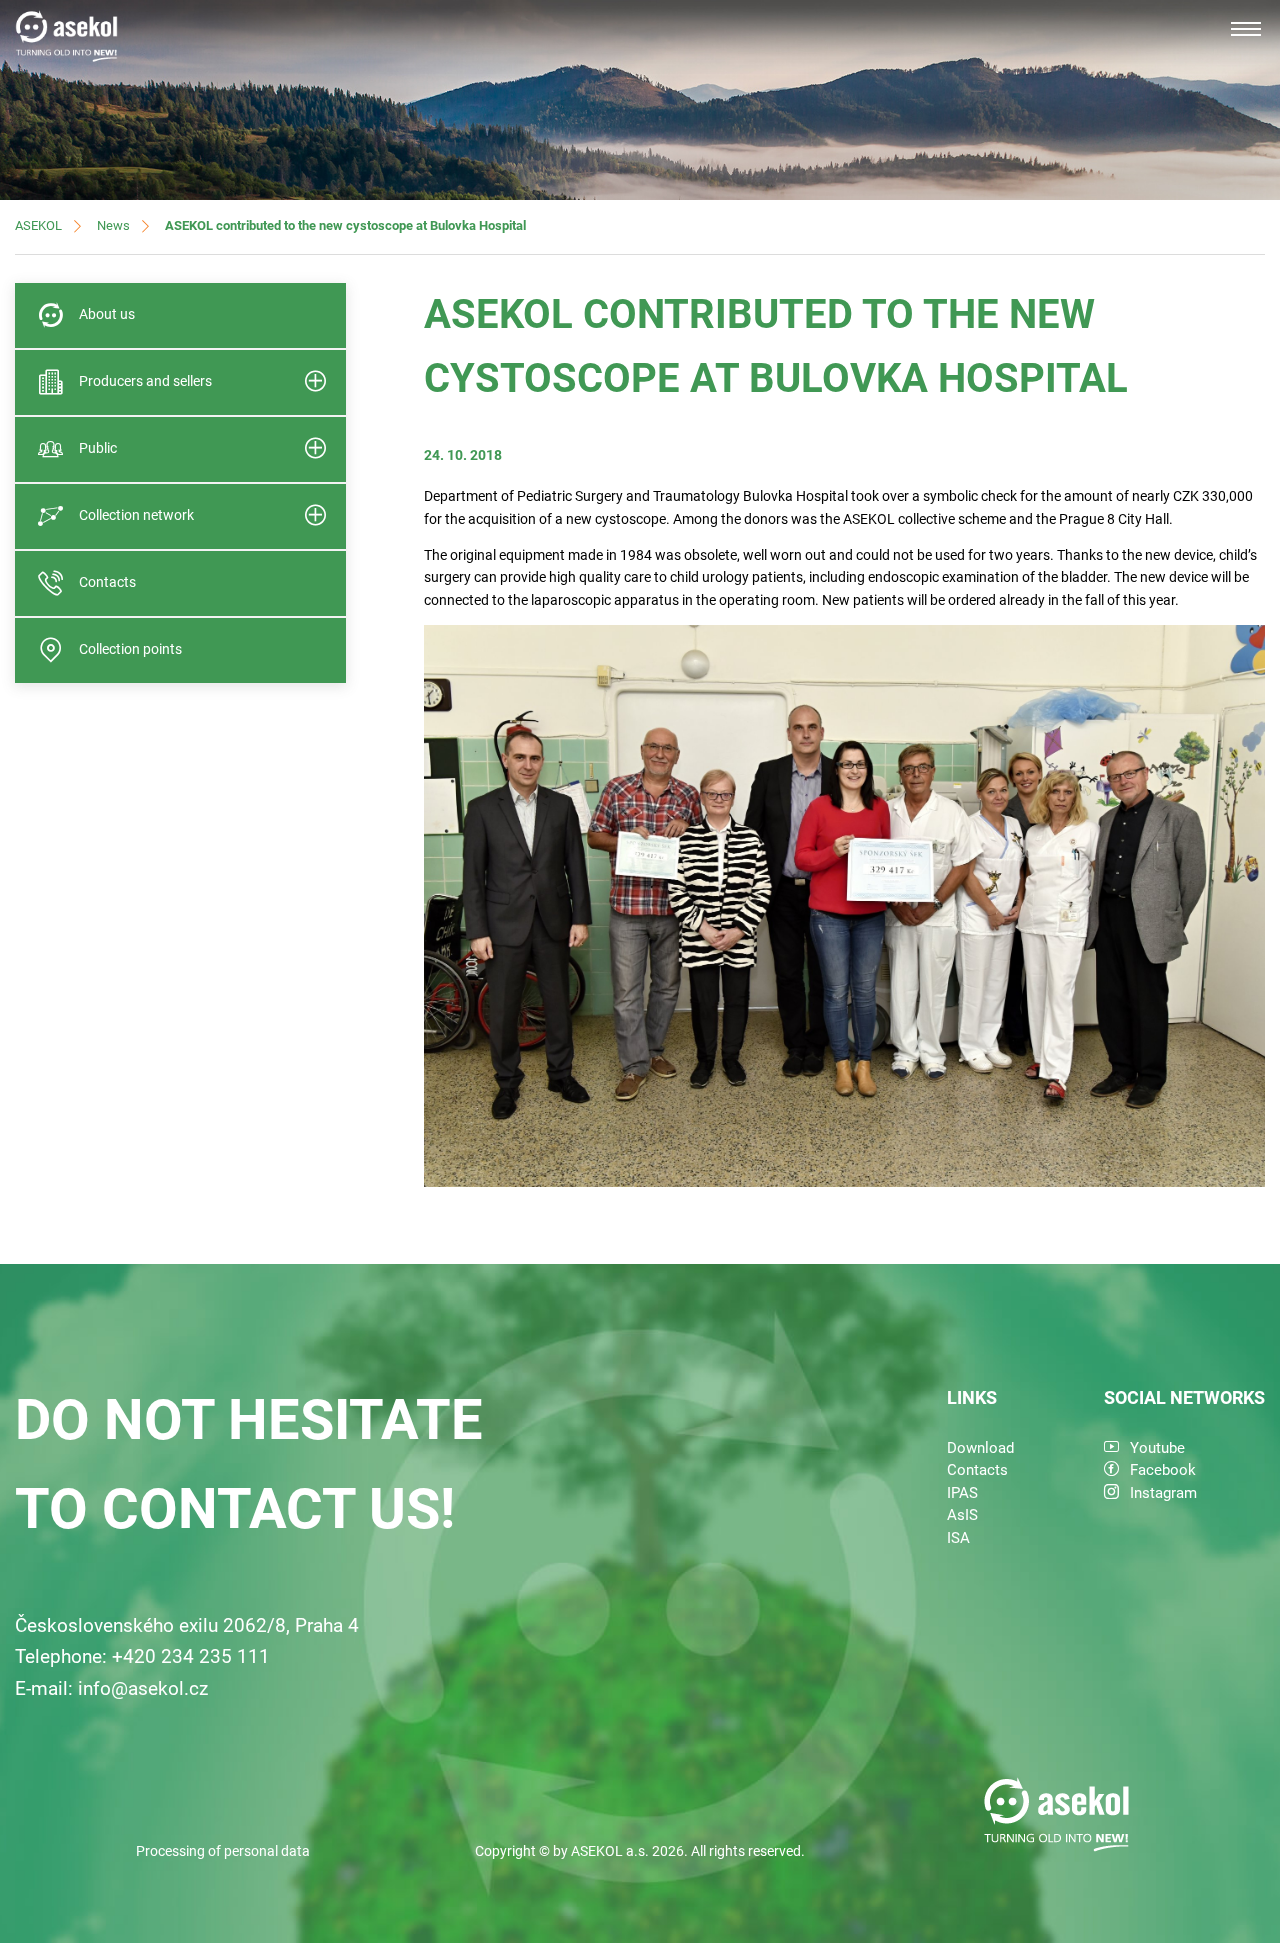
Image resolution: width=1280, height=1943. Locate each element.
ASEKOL (38, 225)
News (113, 225)
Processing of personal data (223, 1851)
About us (107, 314)
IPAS (962, 1493)
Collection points (130, 649)
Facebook (1163, 1470)
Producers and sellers (145, 381)
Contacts (107, 582)
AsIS (962, 1515)
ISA (958, 1538)
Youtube (1157, 1448)
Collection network (136, 515)
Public (98, 448)
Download (980, 1448)
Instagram (1163, 1493)
